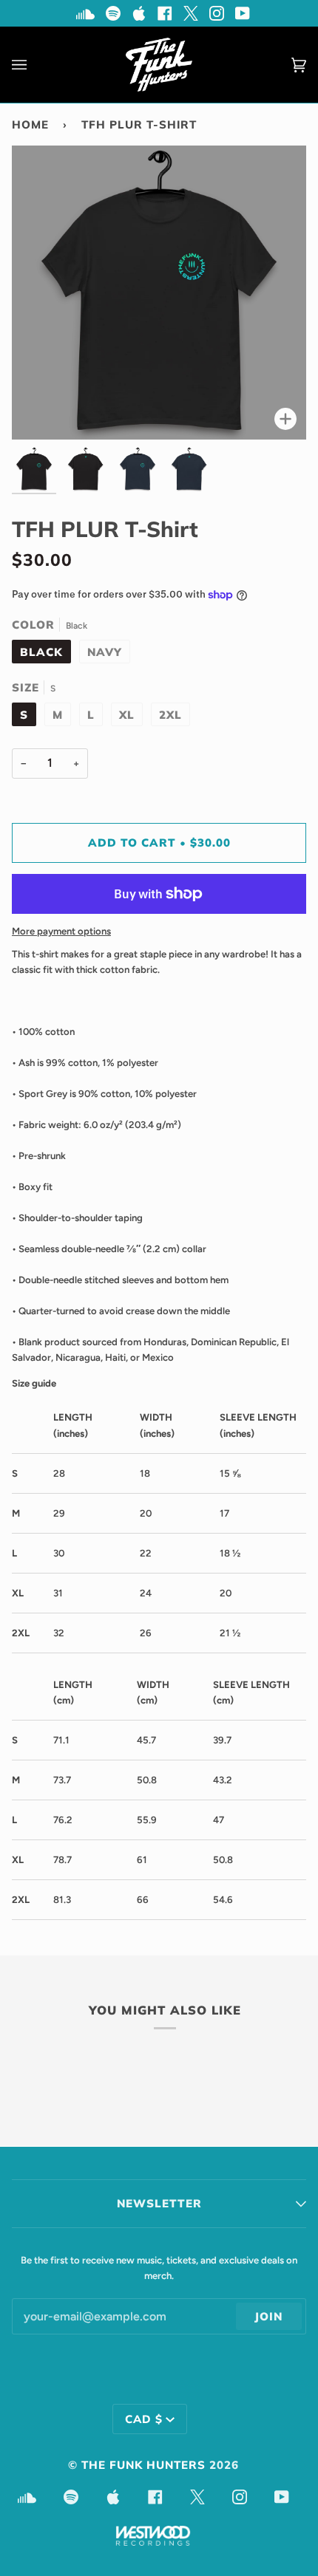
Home (30, 124)
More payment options (61, 931)
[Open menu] (34, 65)
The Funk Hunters (143, 2465)
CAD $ (144, 2419)
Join (268, 2316)
